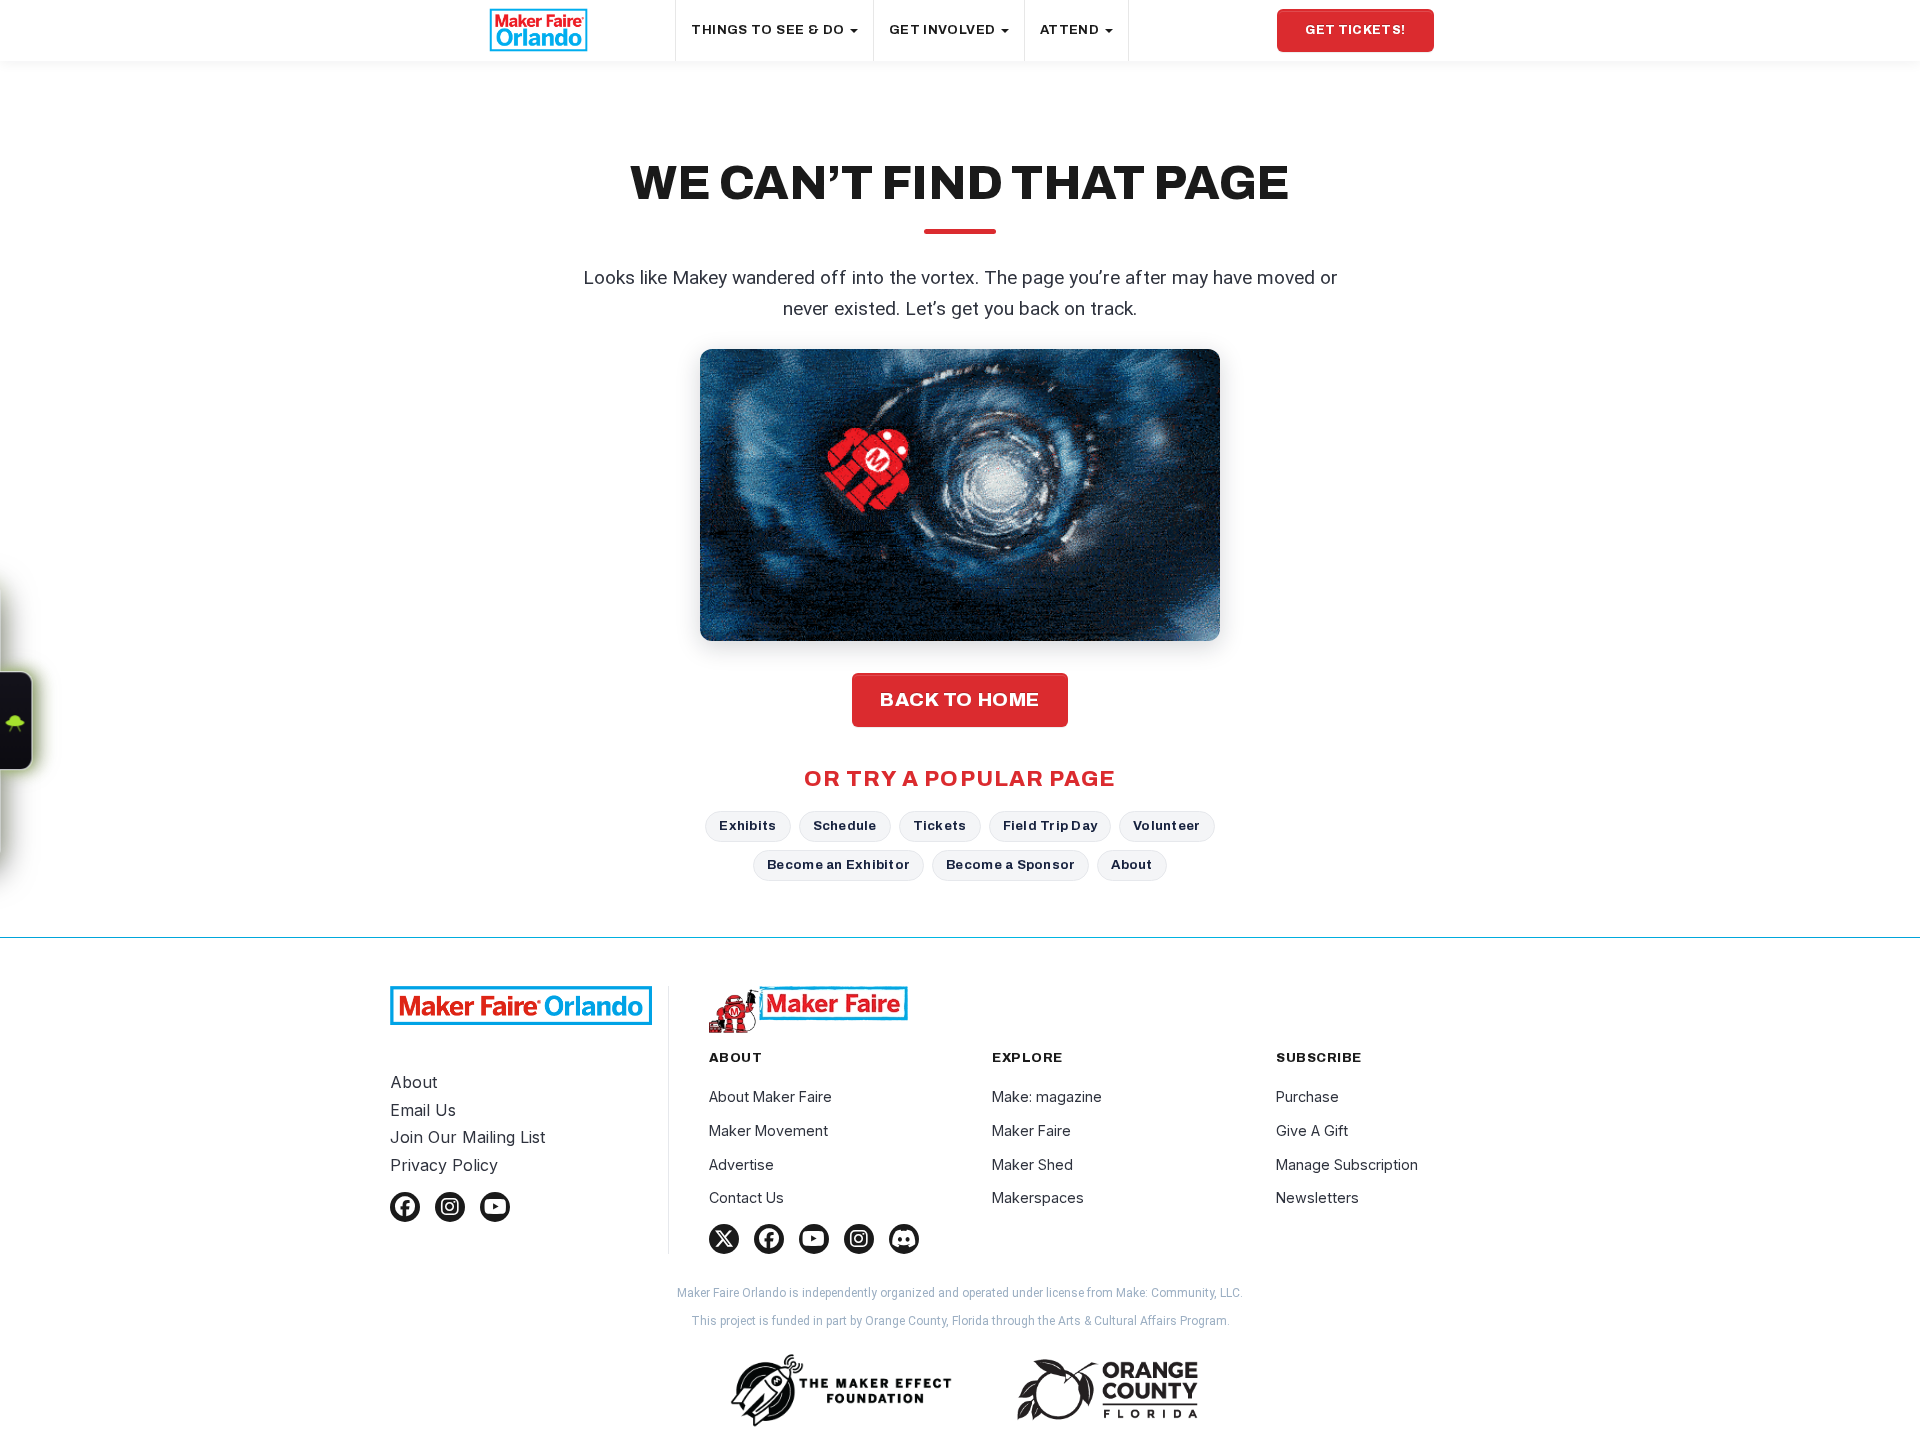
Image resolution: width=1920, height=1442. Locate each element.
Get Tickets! (1355, 30)
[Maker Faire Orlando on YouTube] (495, 1207)
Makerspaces (1038, 1197)
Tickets (940, 825)
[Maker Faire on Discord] (904, 1239)
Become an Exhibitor (838, 864)
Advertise (741, 1164)
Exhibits (747, 825)
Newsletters (1317, 1197)
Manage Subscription (1347, 1164)
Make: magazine (1047, 1096)
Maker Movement (768, 1130)
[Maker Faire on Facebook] (769, 1239)
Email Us (423, 1110)
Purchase (1307, 1096)
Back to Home (960, 699)
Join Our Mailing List (467, 1137)
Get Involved (944, 30)
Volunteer (1166, 825)
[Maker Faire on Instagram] (859, 1239)
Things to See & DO (769, 30)
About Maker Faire (770, 1096)
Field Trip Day (1050, 825)
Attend (1071, 30)
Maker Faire (1031, 1130)
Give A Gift (1312, 1130)
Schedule (845, 825)
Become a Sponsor (1010, 864)
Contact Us (746, 1197)
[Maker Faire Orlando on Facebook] (405, 1207)
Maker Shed (1032, 1164)
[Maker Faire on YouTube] (814, 1239)
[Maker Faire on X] (724, 1239)
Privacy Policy (444, 1165)
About (1131, 864)
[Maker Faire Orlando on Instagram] (450, 1207)
